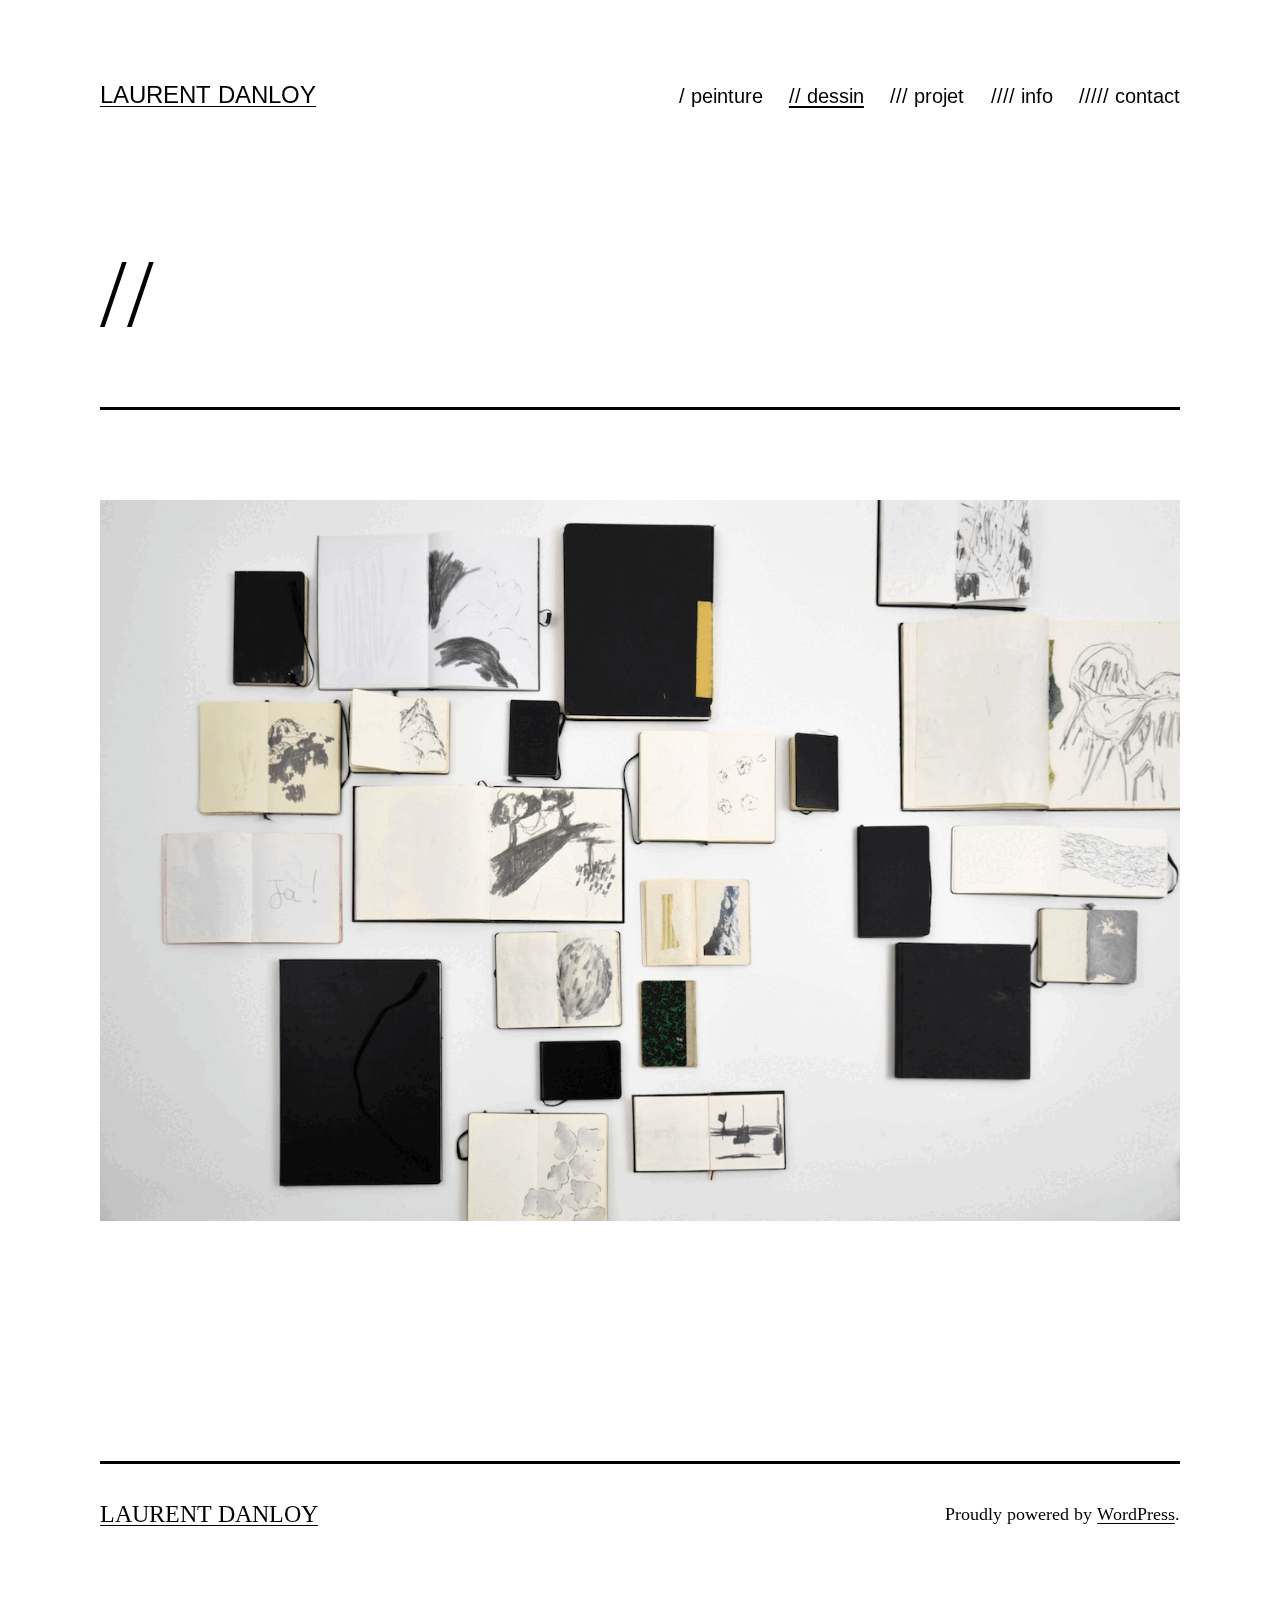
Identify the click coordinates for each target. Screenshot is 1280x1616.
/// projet (927, 96)
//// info (1022, 96)
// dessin (826, 96)
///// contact (1129, 96)
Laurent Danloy (208, 94)
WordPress (1136, 1514)
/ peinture (721, 96)
